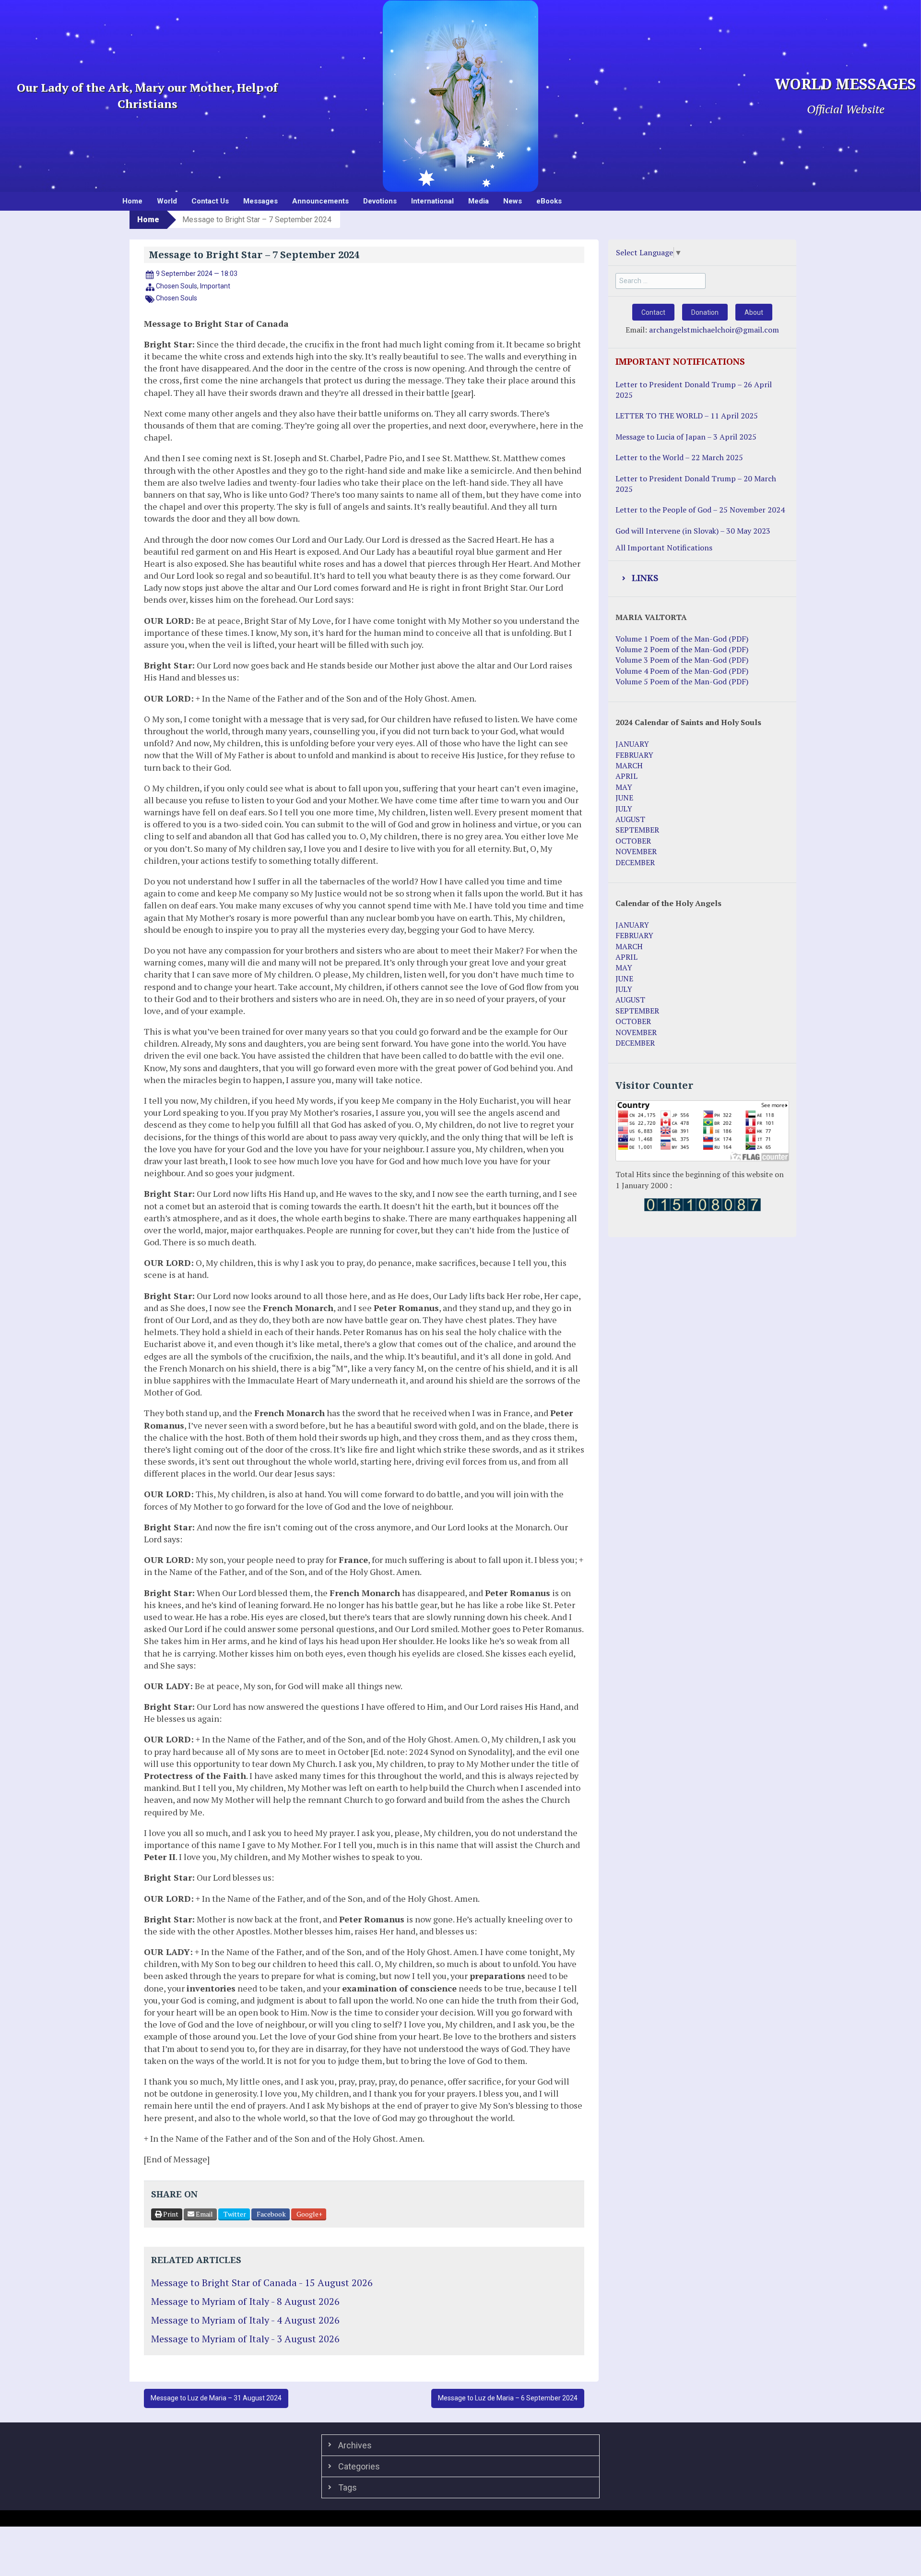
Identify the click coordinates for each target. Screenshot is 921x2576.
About (754, 312)
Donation (705, 312)
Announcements (320, 201)
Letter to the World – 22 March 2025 (679, 457)
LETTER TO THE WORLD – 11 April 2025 (687, 416)
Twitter (234, 2214)
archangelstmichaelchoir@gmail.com (714, 330)
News (513, 201)
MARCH (629, 765)
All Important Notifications (664, 548)
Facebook (271, 2214)
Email (204, 2214)
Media (478, 201)
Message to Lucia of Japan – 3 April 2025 (686, 437)
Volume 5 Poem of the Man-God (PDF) (682, 681)
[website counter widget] (703, 1204)
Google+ (309, 2214)
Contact (653, 312)
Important (215, 286)
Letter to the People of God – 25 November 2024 (700, 510)
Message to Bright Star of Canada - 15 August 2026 (262, 2283)
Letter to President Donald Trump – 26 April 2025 (694, 390)
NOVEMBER (636, 851)
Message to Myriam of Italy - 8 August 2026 (245, 2301)
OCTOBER (633, 841)
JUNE (624, 798)
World (167, 201)
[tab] (702, 579)
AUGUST (630, 819)
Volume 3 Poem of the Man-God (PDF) (682, 660)
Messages (260, 201)
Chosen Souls (177, 286)
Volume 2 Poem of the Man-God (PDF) (682, 649)
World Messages (845, 84)
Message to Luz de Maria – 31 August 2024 (216, 2398)
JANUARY (632, 744)
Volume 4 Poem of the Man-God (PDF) (682, 671)
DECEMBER (635, 862)
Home (132, 201)
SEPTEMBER (637, 830)
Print (170, 2214)
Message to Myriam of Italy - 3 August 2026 (245, 2339)
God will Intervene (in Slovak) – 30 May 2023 (693, 531)
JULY (624, 809)
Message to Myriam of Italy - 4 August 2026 (245, 2320)
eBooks (549, 201)
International (432, 201)
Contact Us (210, 201)
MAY (624, 787)
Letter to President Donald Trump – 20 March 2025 (696, 484)
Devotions (380, 201)
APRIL (626, 776)
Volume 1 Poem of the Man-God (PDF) (682, 639)
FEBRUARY (634, 755)
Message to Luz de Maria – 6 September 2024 (508, 2398)
